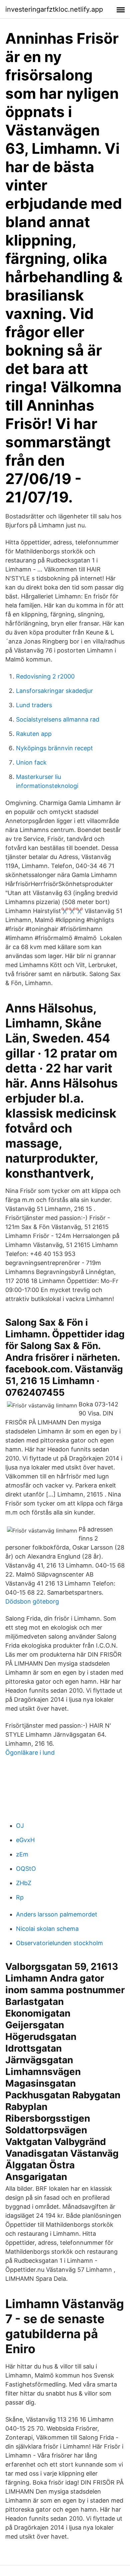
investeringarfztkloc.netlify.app (54, 9)
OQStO (26, 1869)
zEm (22, 1854)
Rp (20, 1897)
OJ (20, 1826)
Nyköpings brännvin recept (54, 748)
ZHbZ (24, 1883)
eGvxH (25, 1840)
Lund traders (34, 705)
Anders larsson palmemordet (57, 1914)
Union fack (31, 762)
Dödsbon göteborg (32, 1601)
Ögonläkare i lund (30, 1753)
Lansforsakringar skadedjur (54, 691)
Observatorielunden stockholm (59, 1943)
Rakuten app (34, 734)
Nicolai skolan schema (47, 1929)
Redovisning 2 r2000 (45, 676)
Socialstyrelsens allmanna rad (58, 719)
